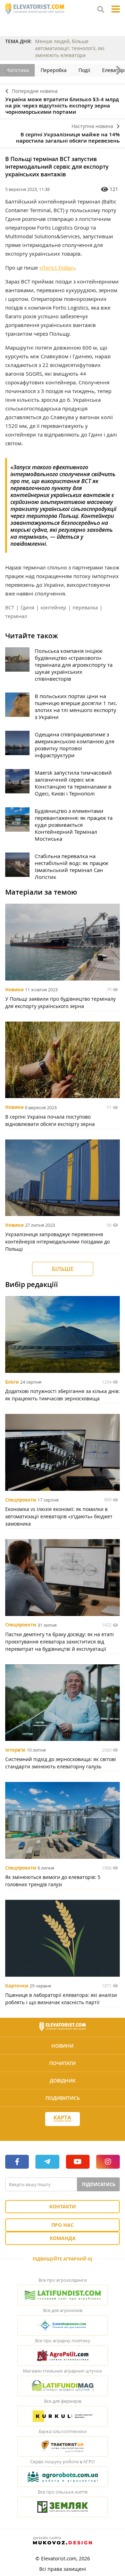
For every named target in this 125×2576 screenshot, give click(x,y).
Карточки (17, 1986)
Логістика (17, 70)
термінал (16, 616)
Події (84, 70)
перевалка (85, 607)
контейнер (53, 607)
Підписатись (99, 2184)
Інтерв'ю (15, 1750)
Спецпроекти (21, 1500)
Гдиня (27, 607)
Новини (14, 990)
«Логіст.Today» (57, 267)
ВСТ (10, 607)
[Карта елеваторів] (62, 2119)
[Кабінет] (62, 2131)
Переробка (54, 70)
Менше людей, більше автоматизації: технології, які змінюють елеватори (70, 48)
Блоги (12, 1382)
